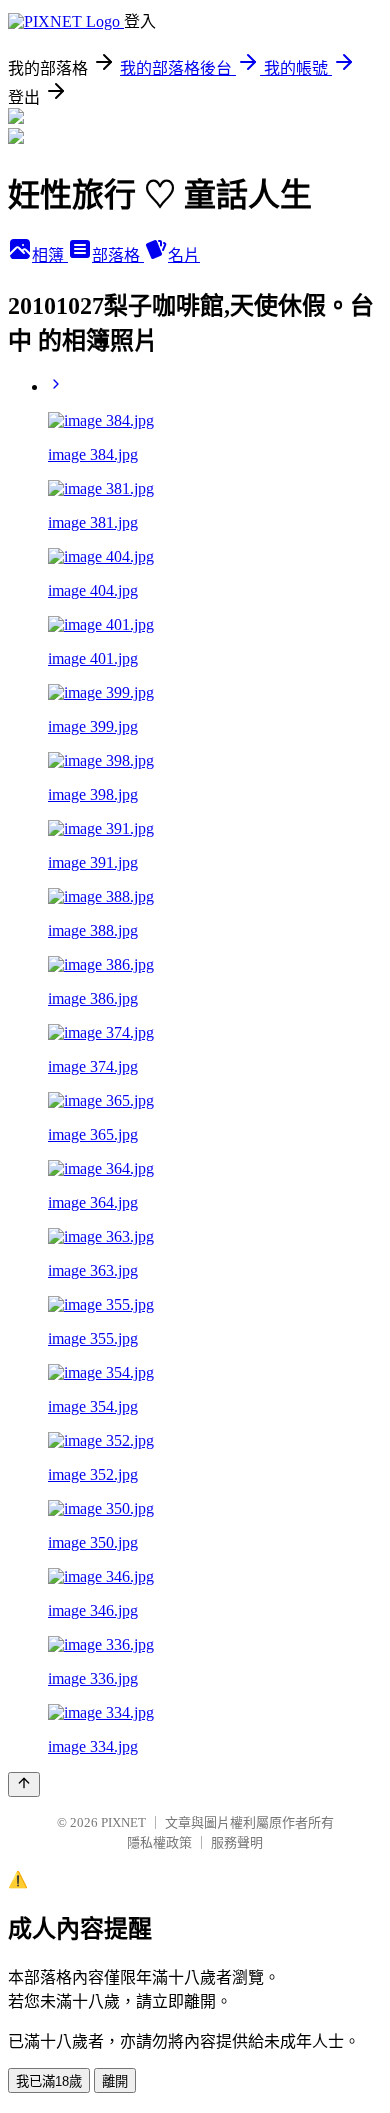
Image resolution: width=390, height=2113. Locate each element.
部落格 (118, 255)
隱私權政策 (159, 1842)
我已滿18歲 (49, 2081)
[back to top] (24, 1784)
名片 (184, 255)
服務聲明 (237, 1842)
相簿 (50, 255)
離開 (115, 2081)
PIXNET (123, 1822)
